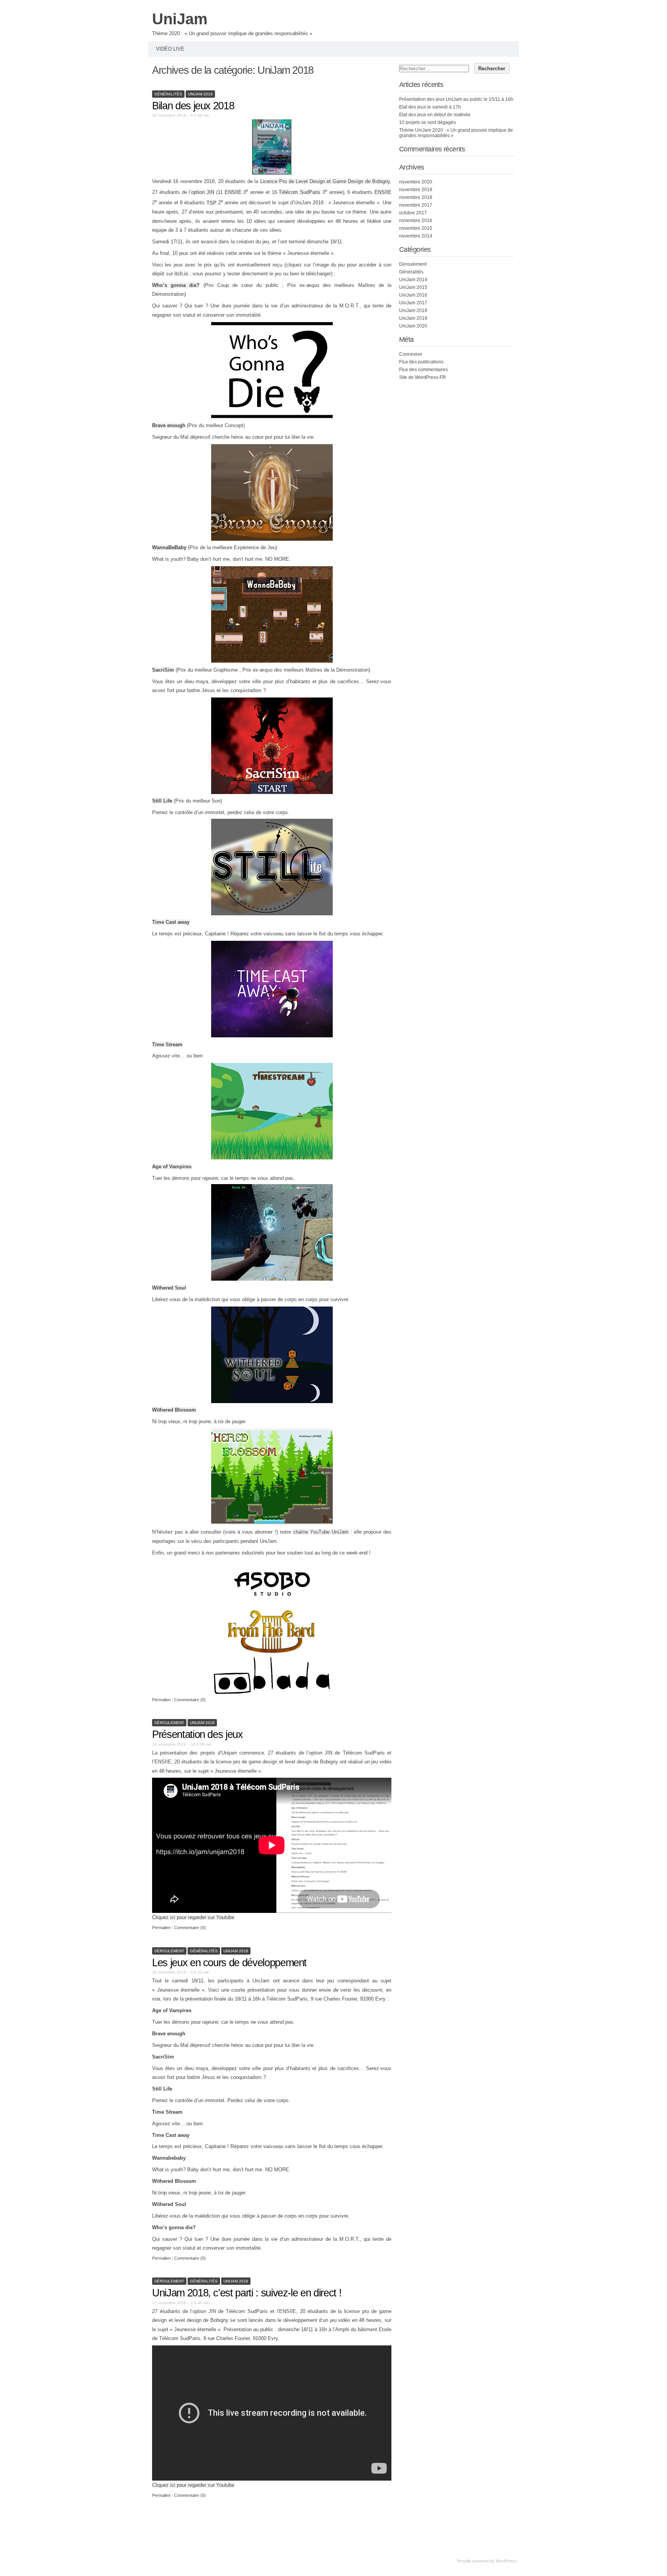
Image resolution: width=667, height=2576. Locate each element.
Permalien (162, 1700)
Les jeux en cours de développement (229, 1963)
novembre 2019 (416, 190)
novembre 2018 (416, 197)
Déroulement (169, 1723)
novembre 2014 (416, 236)
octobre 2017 (413, 213)
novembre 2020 (416, 182)
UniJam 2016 (413, 295)
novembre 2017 (416, 205)
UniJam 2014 (413, 280)
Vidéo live (170, 49)
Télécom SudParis (300, 192)
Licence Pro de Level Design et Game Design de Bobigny (325, 181)
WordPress (506, 2561)
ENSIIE (233, 192)
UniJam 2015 (413, 287)
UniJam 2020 (413, 326)
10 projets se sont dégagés (427, 122)
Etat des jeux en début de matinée (435, 115)
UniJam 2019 (413, 318)
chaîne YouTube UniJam (321, 1532)
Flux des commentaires (423, 370)
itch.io (181, 274)
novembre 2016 (416, 221)
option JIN (203, 192)
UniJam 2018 (200, 94)
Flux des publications (421, 362)
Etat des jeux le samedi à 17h (430, 107)
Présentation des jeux (197, 1734)
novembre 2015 (416, 228)
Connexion (411, 354)
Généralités (168, 94)
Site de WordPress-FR (422, 377)
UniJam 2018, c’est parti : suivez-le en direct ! (247, 2293)
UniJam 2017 (413, 303)
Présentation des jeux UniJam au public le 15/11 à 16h (456, 99)
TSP (212, 203)
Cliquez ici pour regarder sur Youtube (193, 1917)
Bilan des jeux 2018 (193, 106)
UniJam (180, 19)
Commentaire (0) (190, 1700)
